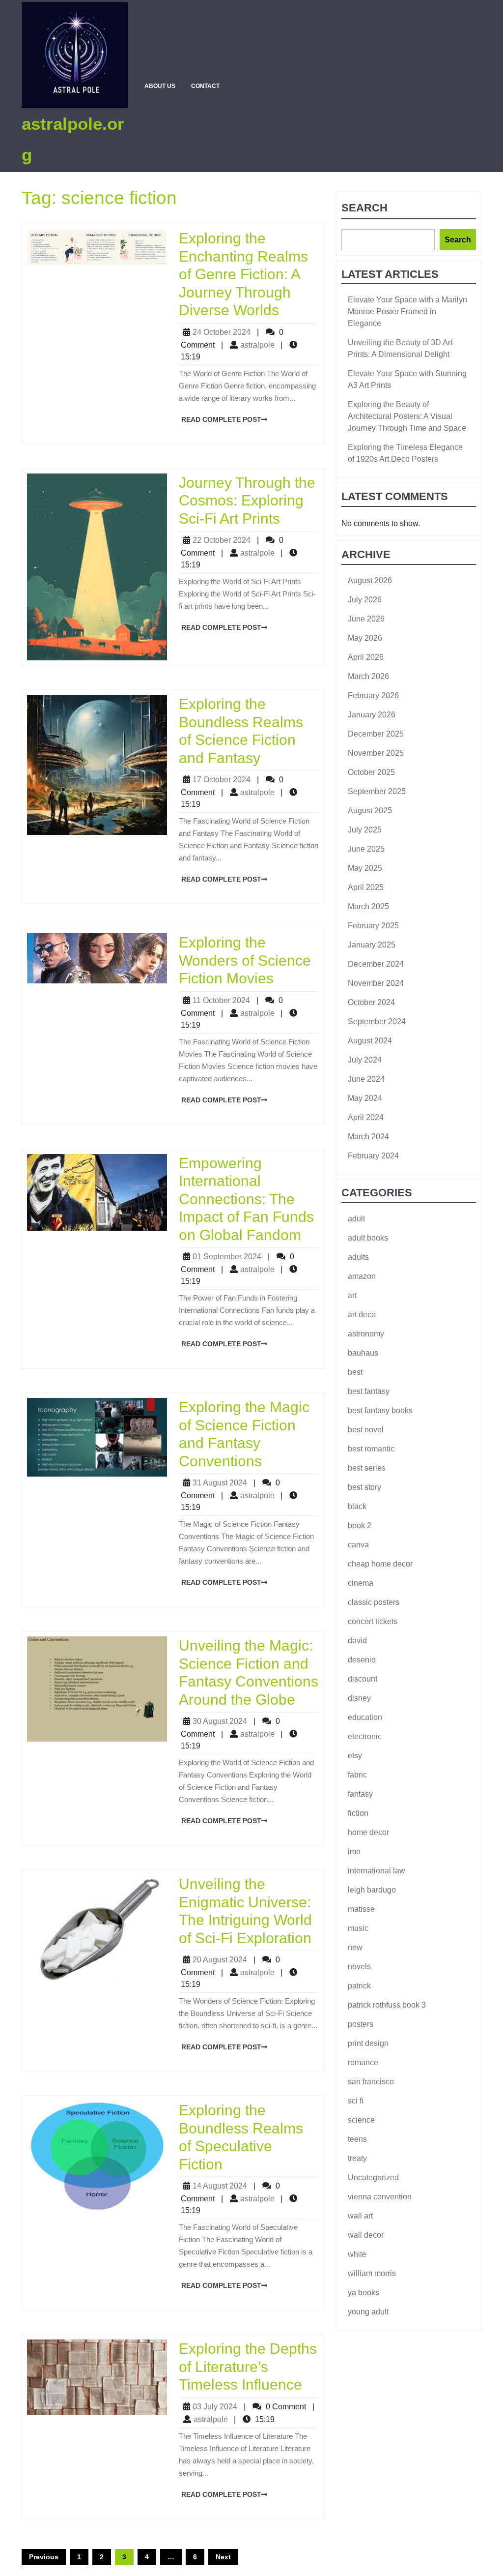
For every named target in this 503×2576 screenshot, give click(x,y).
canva (358, 1545)
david (357, 1641)
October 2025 (371, 772)
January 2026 (372, 715)
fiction (358, 1813)
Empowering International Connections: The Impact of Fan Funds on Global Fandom (246, 1199)
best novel (366, 1430)
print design (368, 2043)
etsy (355, 1756)
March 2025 (368, 906)
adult (356, 1219)
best (355, 1372)
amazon (362, 1276)
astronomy (366, 1334)
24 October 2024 (222, 332)
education (365, 1717)
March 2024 (368, 1137)
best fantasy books (380, 1410)
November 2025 (376, 753)
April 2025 (366, 887)
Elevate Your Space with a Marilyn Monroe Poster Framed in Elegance (407, 311)
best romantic (371, 1449)
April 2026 (366, 657)
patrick (359, 1986)
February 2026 (373, 696)
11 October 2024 (221, 1000)
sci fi (356, 2101)
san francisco (371, 2082)
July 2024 (365, 1060)
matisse (361, 1909)
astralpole (257, 345)
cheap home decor (380, 1564)
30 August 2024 (220, 1721)
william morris (372, 2273)
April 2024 (366, 1117)
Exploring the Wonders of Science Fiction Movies (245, 960)
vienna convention (380, 2197)
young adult (368, 2312)
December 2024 (376, 964)
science (361, 2120)
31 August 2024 (220, 1483)
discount (363, 1679)
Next (223, 2557)
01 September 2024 (227, 1257)
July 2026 (365, 600)
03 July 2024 (215, 2407)
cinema (361, 1583)
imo (354, 1851)
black (357, 1506)
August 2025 (370, 811)
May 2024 (365, 1098)
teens (357, 2139)
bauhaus (363, 1353)
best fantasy (369, 1391)
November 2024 (376, 983)
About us (160, 86)
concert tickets (373, 1621)
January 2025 (372, 945)
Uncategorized (373, 2177)
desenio (362, 1660)
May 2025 (365, 868)
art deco (362, 1315)
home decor (368, 1832)
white (357, 2254)
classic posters (374, 1602)
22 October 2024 (222, 540)
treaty (357, 2158)
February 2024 (373, 1156)
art (352, 1295)
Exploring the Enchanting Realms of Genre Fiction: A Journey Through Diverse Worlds (243, 274)
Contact (205, 86)
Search (364, 208)
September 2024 (377, 1022)
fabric (357, 1775)
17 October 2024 (222, 780)
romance (363, 2062)
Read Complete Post (220, 418)
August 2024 (370, 1041)
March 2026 (368, 676)
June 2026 (366, 619)
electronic (365, 1736)
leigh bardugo (372, 1890)
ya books (363, 2293)
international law (377, 1871)
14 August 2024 (220, 2186)
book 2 (360, 1525)
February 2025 (373, 926)
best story (364, 1487)
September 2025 (377, 791)
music (358, 1928)
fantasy (360, 1794)
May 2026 (365, 638)
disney (359, 1698)
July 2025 (365, 830)
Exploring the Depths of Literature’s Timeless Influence (248, 2366)
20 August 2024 (220, 1960)
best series (367, 1468)
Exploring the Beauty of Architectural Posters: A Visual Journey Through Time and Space (407, 416)
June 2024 (366, 1079)
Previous (44, 2557)
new (355, 1947)
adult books (368, 1238)
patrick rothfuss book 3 (387, 2005)
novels (359, 1967)
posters (361, 2024)
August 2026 (370, 580)
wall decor (366, 2235)
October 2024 (371, 1002)
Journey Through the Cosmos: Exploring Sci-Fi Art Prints (247, 500)
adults (358, 1257)
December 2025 (376, 734)
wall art (360, 2216)
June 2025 (366, 849)
